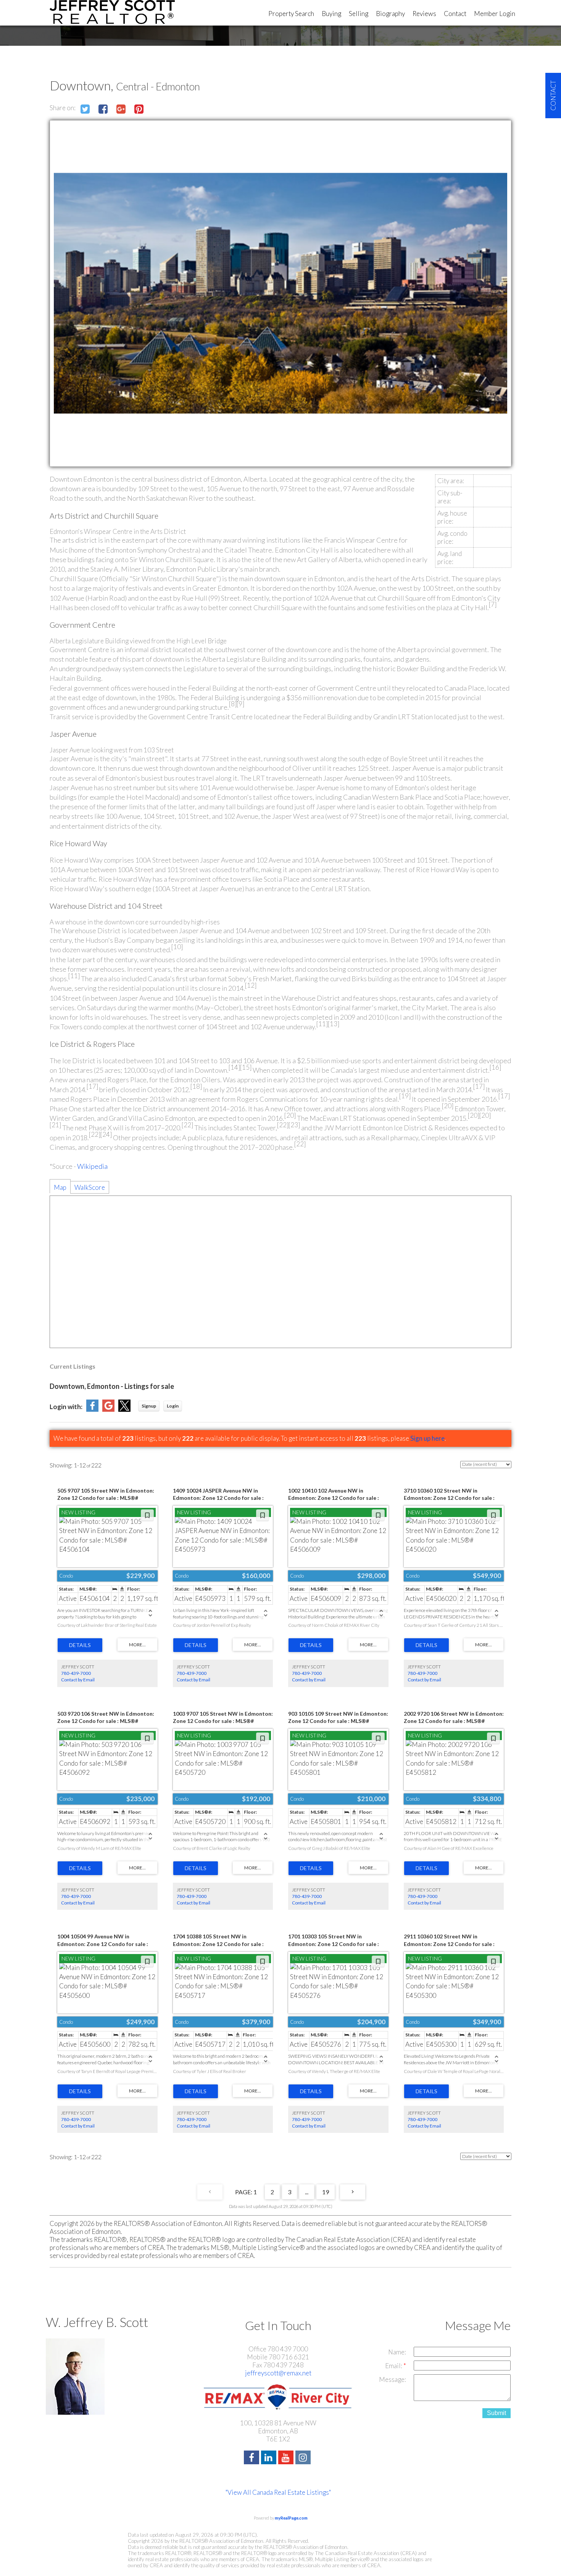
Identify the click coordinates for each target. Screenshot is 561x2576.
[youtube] (287, 2458)
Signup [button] (149, 1406)
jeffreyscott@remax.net (278, 2373)
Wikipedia (92, 1166)
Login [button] (173, 1406)
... (307, 2192)
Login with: (66, 1407)
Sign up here (427, 1438)
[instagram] (304, 2458)
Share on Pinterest (139, 109)
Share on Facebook (103, 109)
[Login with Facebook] (92, 1409)
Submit (497, 2413)
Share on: (63, 108)
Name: (397, 2352)
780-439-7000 (76, 1673)
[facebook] (252, 2458)
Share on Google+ (121, 109)
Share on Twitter (85, 109)
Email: (394, 2366)
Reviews (424, 14)
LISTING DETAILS (80, 1645)
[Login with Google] (108, 1409)
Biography (390, 14)
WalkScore (90, 1187)
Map (60, 1187)
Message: (393, 2379)
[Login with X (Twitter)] (124, 1409)
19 (326, 2192)
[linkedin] (270, 2458)
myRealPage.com (291, 2518)
